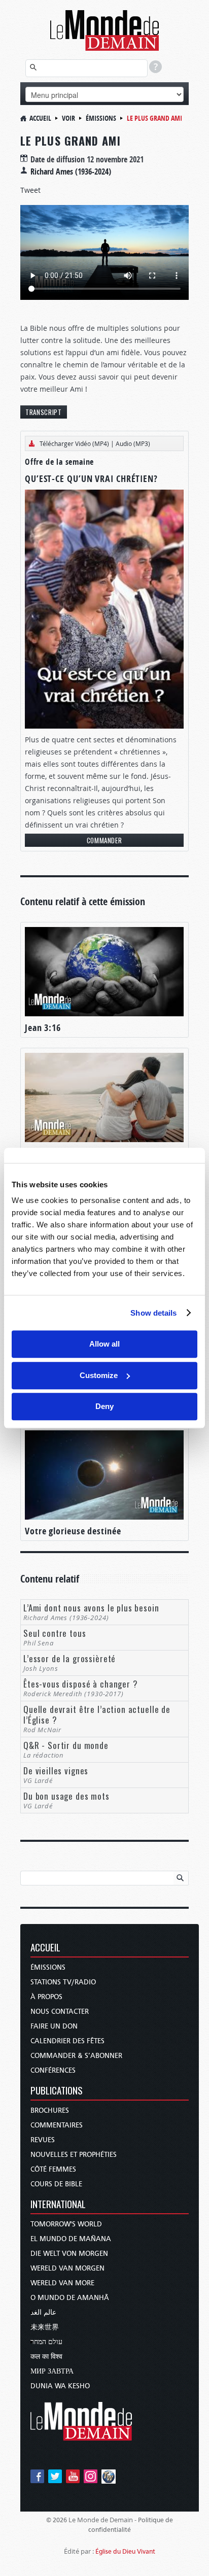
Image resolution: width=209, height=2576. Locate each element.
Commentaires (57, 2125)
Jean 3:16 (43, 1028)
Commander (104, 840)
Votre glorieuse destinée (73, 1531)
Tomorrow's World (66, 2224)
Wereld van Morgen (67, 2268)
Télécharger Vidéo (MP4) (74, 443)
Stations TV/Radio (63, 1982)
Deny (104, 1406)
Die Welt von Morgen (69, 2254)
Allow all (104, 1344)
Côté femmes (53, 2169)
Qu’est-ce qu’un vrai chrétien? (91, 479)
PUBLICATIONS (57, 2091)
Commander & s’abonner (76, 2056)
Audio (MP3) (133, 443)
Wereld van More (62, 2283)
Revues (43, 2140)
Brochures (50, 2110)
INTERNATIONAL (58, 2205)
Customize (99, 1375)
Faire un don (54, 2026)
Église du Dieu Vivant (125, 2551)
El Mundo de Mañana (71, 2239)
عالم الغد (43, 2312)
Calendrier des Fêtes (67, 2041)
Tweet (30, 190)
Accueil (40, 118)
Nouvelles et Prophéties (74, 2155)
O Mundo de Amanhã (70, 2298)
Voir (68, 118)
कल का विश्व (46, 2357)
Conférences (53, 2070)
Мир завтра (52, 2371)
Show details (153, 1313)
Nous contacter (60, 2012)
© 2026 (57, 2520)
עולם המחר (46, 2342)
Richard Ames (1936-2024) (71, 171)
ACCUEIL (45, 1948)
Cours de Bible (56, 2184)
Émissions (101, 118)
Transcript (44, 412)
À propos (46, 1997)
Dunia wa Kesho (60, 2386)
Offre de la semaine (59, 462)
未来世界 (45, 2327)
